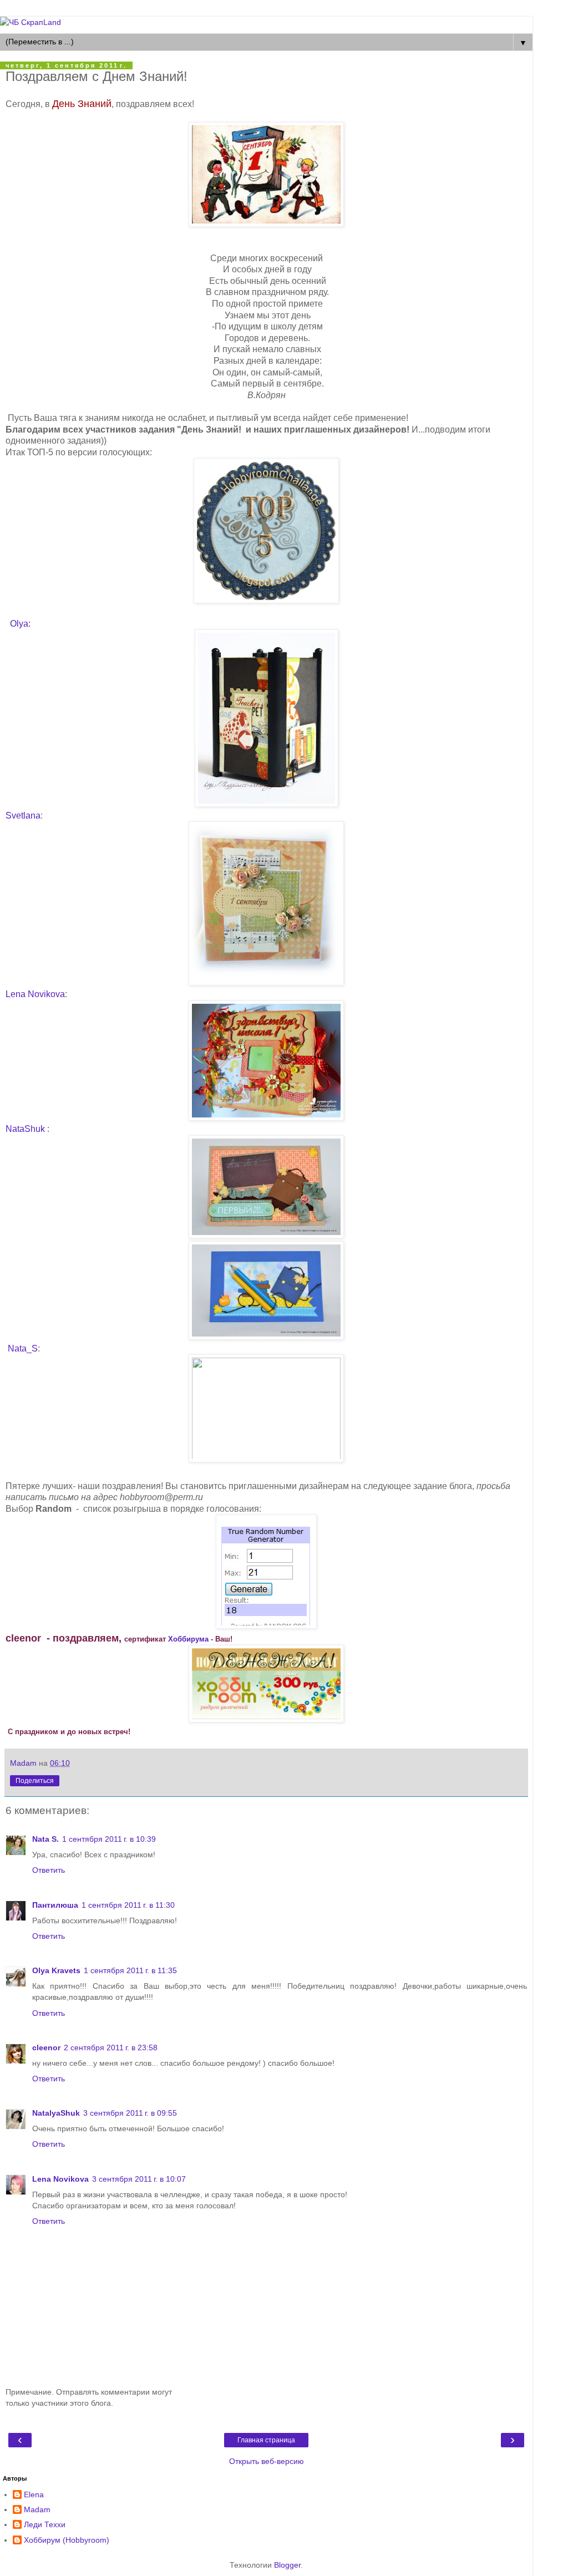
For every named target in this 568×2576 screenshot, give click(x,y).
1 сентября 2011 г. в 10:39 (109, 1839)
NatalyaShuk (56, 2113)
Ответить (49, 1870)
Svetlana (23, 816)
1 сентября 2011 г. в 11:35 (130, 1970)
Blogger (287, 2565)
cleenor (46, 2047)
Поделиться (35, 1781)
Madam (37, 2509)
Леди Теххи (45, 2524)
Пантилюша (55, 1905)
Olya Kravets (56, 1970)
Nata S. (45, 1839)
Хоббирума (188, 1639)
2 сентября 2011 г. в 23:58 (111, 2047)
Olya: (20, 624)
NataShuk (26, 1129)
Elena (34, 2494)
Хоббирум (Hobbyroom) (67, 2540)
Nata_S (22, 1348)
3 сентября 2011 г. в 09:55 (130, 2113)
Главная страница (266, 2440)
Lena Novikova (35, 994)
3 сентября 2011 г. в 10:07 (139, 2179)
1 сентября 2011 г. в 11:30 (128, 1905)
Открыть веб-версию (267, 2461)
